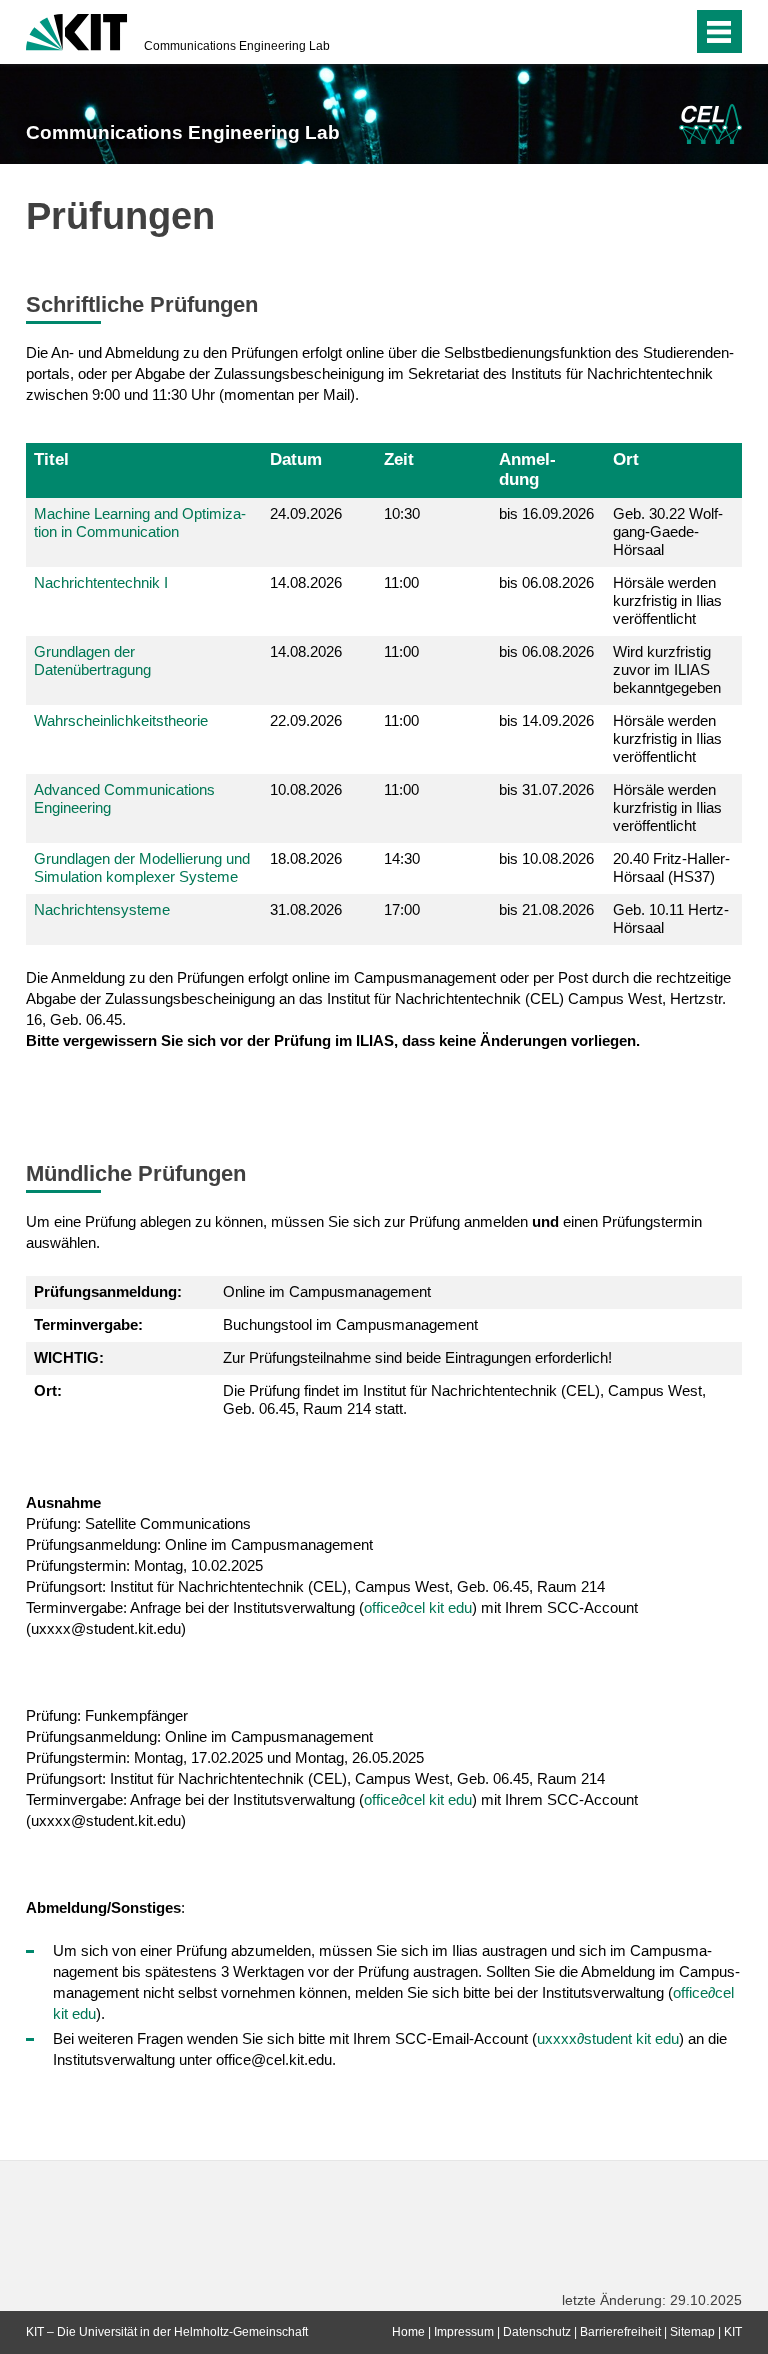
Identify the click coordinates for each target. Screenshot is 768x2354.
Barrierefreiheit (620, 2332)
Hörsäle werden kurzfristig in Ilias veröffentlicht (667, 600)
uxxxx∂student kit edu (608, 2038)
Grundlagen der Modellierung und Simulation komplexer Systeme (142, 867)
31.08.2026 (306, 909)
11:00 (401, 582)
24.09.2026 (306, 513)
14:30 (402, 858)
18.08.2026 (306, 858)
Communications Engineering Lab (237, 46)
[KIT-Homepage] (76, 30)
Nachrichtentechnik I (101, 582)
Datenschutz (537, 2332)
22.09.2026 (306, 720)
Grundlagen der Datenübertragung (92, 660)
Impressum (464, 2332)
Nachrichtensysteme (102, 909)
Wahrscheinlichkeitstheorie (121, 720)
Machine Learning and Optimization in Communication (140, 522)
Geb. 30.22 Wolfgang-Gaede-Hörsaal (668, 531)
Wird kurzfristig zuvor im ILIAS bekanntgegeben (667, 669)
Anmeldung (527, 469)
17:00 (402, 909)
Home (408, 2332)
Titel (51, 459)
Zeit (399, 459)
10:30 (402, 513)
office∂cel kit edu (418, 1607)
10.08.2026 (306, 789)
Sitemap (692, 2332)
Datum (296, 459)
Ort (626, 459)
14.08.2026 (306, 582)
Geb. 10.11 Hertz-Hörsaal (671, 918)
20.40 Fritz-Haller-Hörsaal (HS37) (671, 867)
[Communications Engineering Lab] (710, 124)
